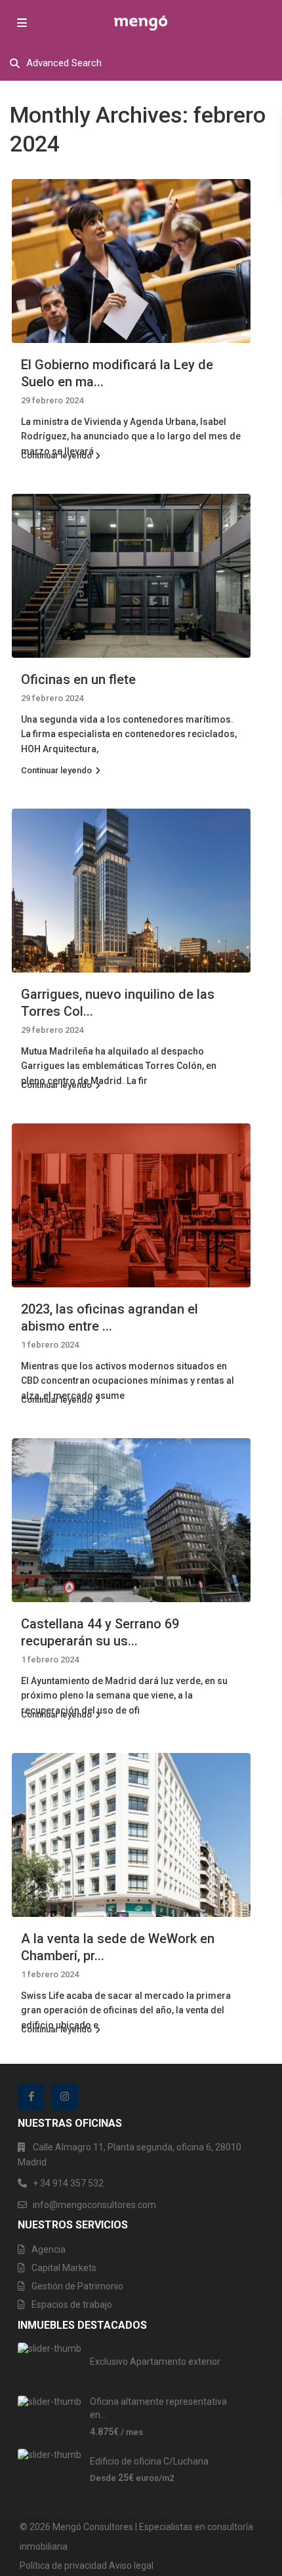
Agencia (49, 2249)
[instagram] (65, 2097)
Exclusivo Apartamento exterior (155, 2362)
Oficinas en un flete (78, 679)
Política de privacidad (63, 2566)
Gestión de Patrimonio (77, 2286)
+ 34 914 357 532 (68, 2183)
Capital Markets (64, 2268)
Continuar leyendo (56, 455)
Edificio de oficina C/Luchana (149, 2461)
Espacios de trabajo (72, 2304)
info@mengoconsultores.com (94, 2205)
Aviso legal (131, 2566)
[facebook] (31, 2097)
